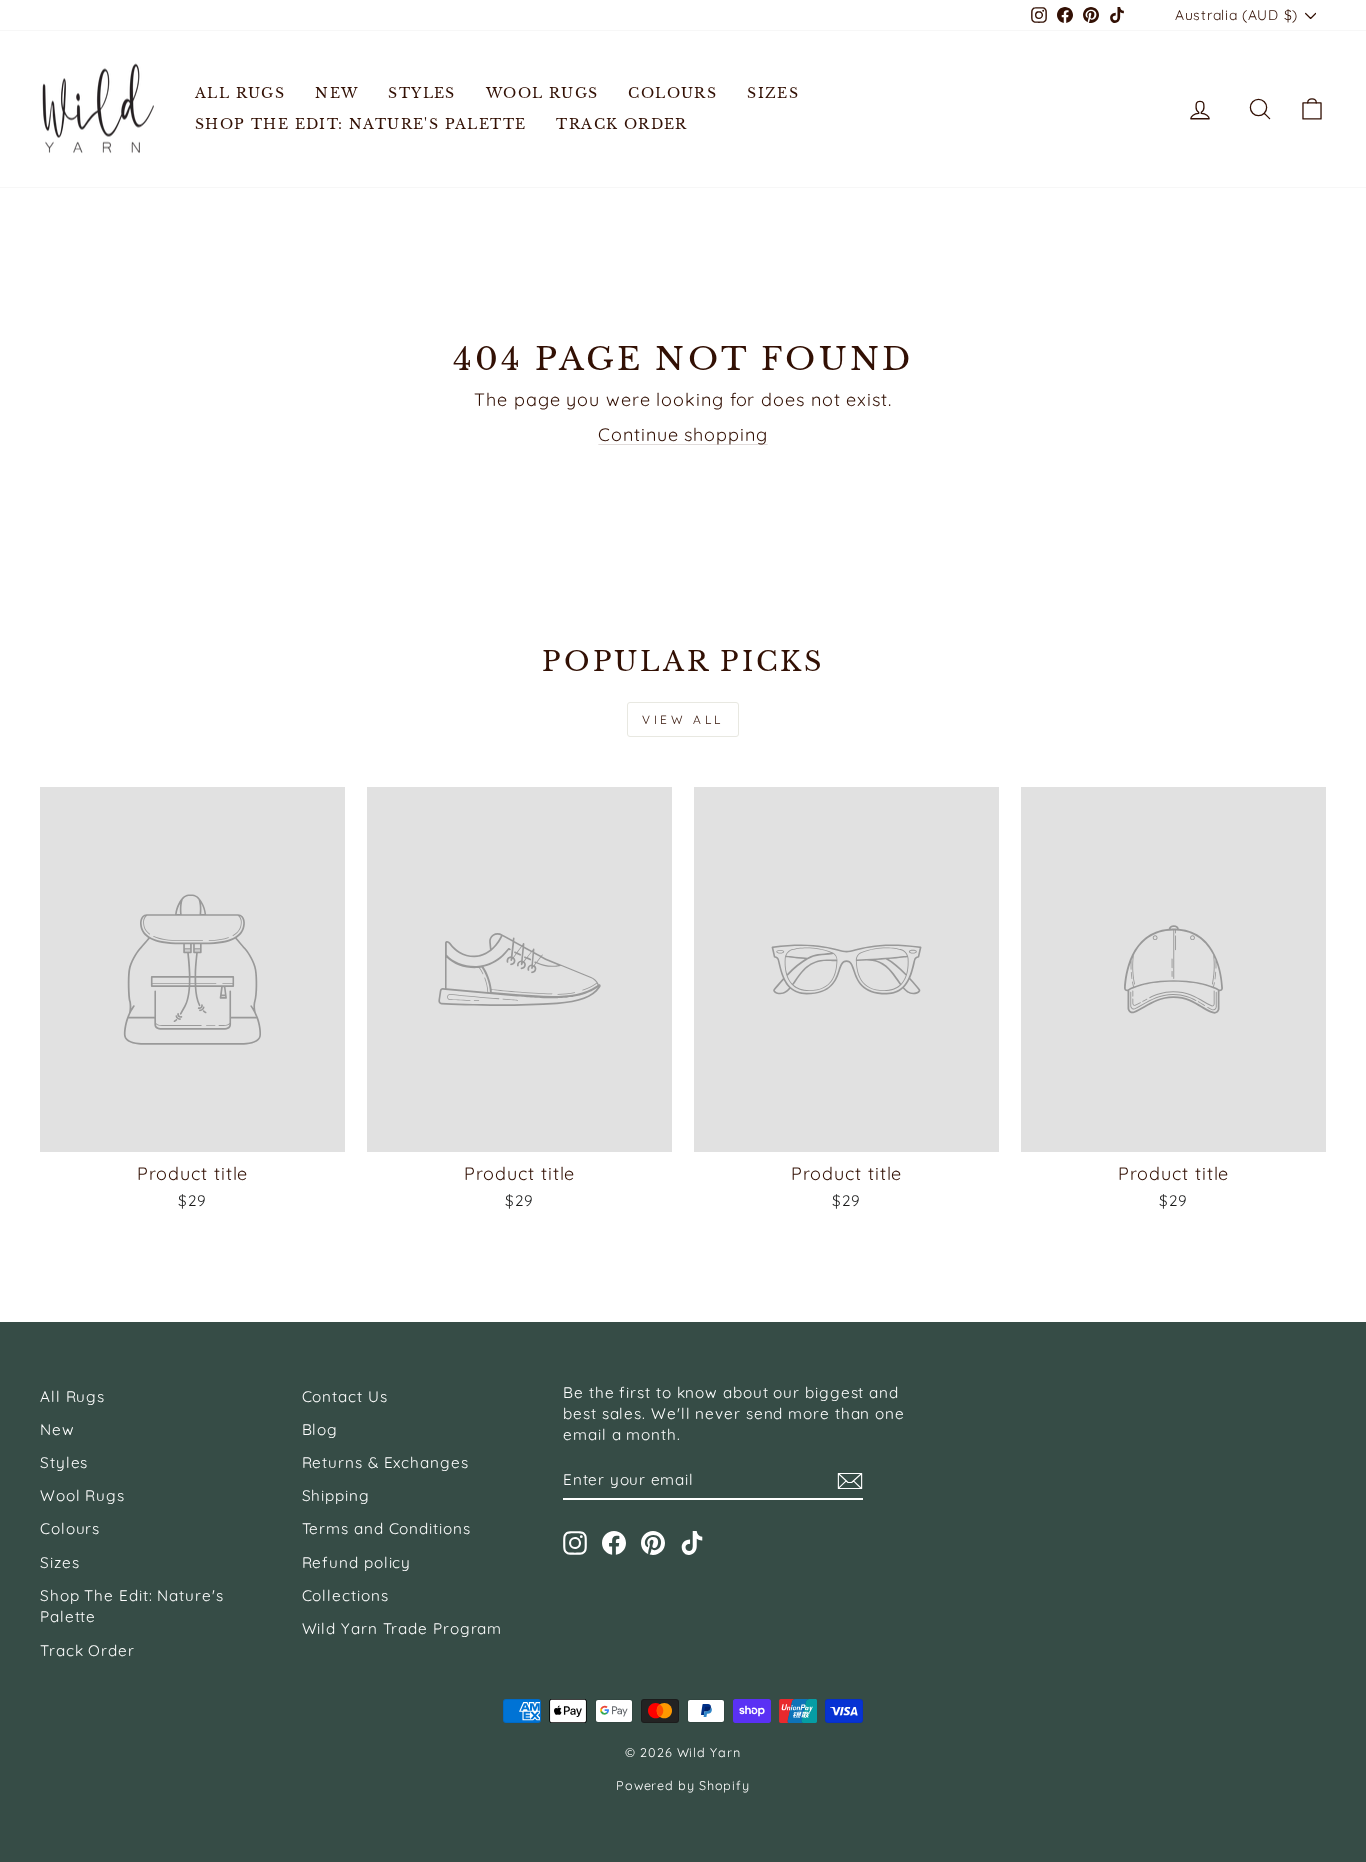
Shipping (336, 1495)
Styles (421, 93)
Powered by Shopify (683, 1785)
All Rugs (240, 93)
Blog (320, 1429)
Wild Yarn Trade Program (402, 1628)
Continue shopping (682, 434)
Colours (672, 93)
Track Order (621, 124)
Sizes (773, 93)
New (336, 93)
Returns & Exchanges (385, 1462)
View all (683, 719)
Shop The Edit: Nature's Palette (360, 124)
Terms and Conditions (386, 1528)
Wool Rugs (542, 93)
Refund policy (357, 1562)
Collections (345, 1595)
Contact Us (345, 1396)
